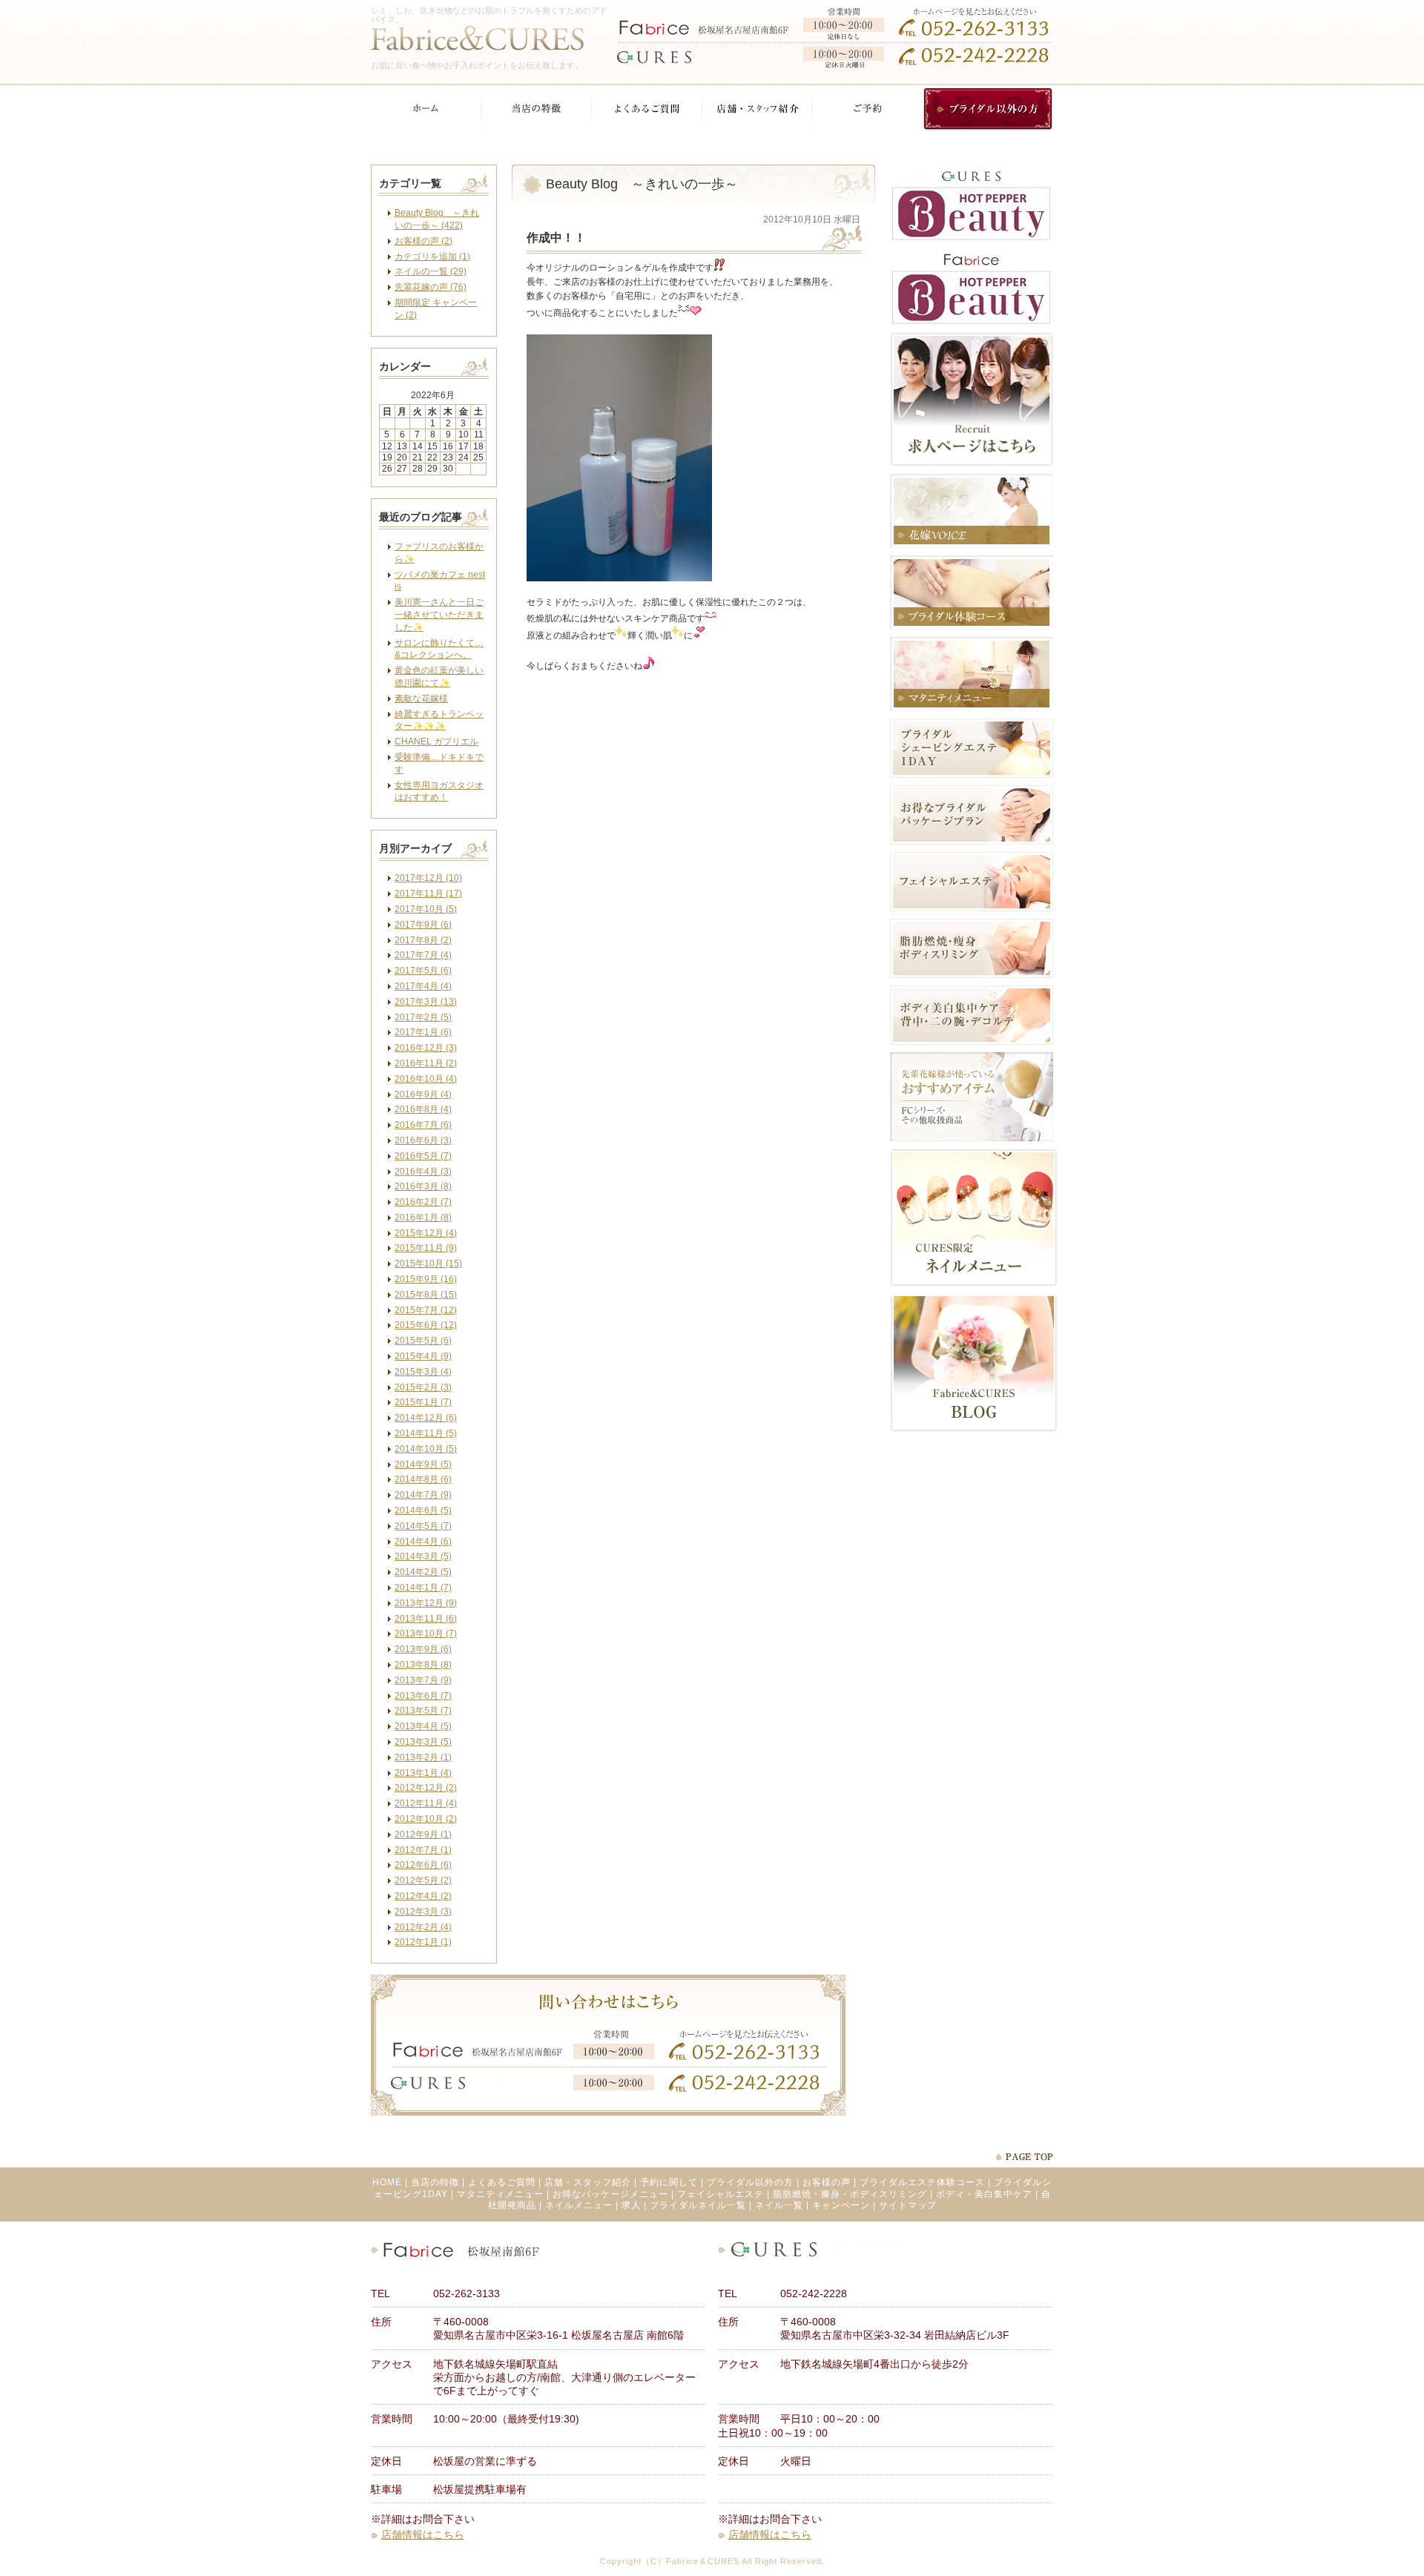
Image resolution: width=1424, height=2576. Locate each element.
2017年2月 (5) (423, 1017)
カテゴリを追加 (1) (432, 257)
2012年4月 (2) (423, 1896)
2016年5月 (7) (423, 1156)
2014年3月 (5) (423, 1556)
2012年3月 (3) (423, 1912)
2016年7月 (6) (423, 1125)
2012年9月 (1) (423, 1834)
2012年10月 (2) (426, 1819)
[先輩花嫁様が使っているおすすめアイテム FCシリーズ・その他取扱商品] (972, 1138)
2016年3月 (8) (423, 1186)
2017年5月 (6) (423, 971)
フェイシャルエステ (721, 2194)
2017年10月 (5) (426, 909)
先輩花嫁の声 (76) (431, 287)
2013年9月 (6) (423, 1649)
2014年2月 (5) (423, 1572)
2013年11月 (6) (426, 1619)
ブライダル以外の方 (750, 2182)
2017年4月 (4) (423, 986)
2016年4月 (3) (423, 1172)
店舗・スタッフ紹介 (588, 2182)
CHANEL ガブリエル (436, 742)
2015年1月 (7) (423, 1402)
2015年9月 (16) (426, 1279)
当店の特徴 (435, 2182)
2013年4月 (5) (423, 1726)
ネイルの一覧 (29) (431, 271)
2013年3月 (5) (423, 1742)
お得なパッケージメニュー (610, 2194)
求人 (631, 2205)
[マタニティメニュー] (972, 708)
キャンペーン (841, 2205)
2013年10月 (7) (426, 1634)
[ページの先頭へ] (1024, 2157)
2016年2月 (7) (423, 1202)
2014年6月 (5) (423, 1510)
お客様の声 (827, 2182)
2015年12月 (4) (426, 1233)
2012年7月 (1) (423, 1850)
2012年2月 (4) (423, 1927)
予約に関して (669, 2182)
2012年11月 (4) (426, 1803)
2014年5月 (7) (423, 1526)
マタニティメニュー (500, 2194)
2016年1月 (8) (423, 1218)
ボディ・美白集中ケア (984, 2194)
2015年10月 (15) (428, 1264)
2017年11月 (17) (428, 894)
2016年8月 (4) (423, 1109)
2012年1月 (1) (423, 1942)
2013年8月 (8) (423, 1665)
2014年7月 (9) (423, 1495)
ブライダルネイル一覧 (698, 2205)
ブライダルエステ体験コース (922, 2182)
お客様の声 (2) (423, 241)
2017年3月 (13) (426, 1002)
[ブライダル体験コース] (972, 627)
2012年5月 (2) (423, 1880)
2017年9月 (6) (423, 925)
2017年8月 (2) (423, 940)
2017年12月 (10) (428, 878)
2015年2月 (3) (423, 1387)
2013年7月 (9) (423, 1680)
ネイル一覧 (779, 2205)
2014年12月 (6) (426, 1418)
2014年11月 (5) (426, 1433)
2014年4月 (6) (423, 1542)
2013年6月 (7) (423, 1696)
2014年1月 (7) (423, 1588)
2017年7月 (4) (423, 955)
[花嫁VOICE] (972, 545)
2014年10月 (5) (426, 1449)
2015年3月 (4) (423, 1372)
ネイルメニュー (579, 2205)
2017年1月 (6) (423, 1032)
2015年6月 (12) (426, 1325)
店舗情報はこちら (423, 2534)
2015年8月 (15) (426, 1295)
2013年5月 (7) (423, 1711)
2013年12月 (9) (426, 1603)
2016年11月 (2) (426, 1063)
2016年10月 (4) (426, 1079)
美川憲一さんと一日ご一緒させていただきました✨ (439, 615)
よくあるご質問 (502, 2182)
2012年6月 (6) (423, 1865)
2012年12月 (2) (426, 1788)
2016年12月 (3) (426, 1048)
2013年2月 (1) (423, 1757)
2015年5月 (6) (423, 1341)
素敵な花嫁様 (421, 699)
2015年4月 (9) (423, 1356)
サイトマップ (908, 2205)
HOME (387, 2182)
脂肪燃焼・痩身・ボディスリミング (850, 2194)
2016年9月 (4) (423, 1094)
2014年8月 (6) (423, 1479)
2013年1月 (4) (423, 1773)
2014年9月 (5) (423, 1464)
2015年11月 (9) (426, 1248)
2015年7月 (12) (426, 1310)
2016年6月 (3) (423, 1140)
